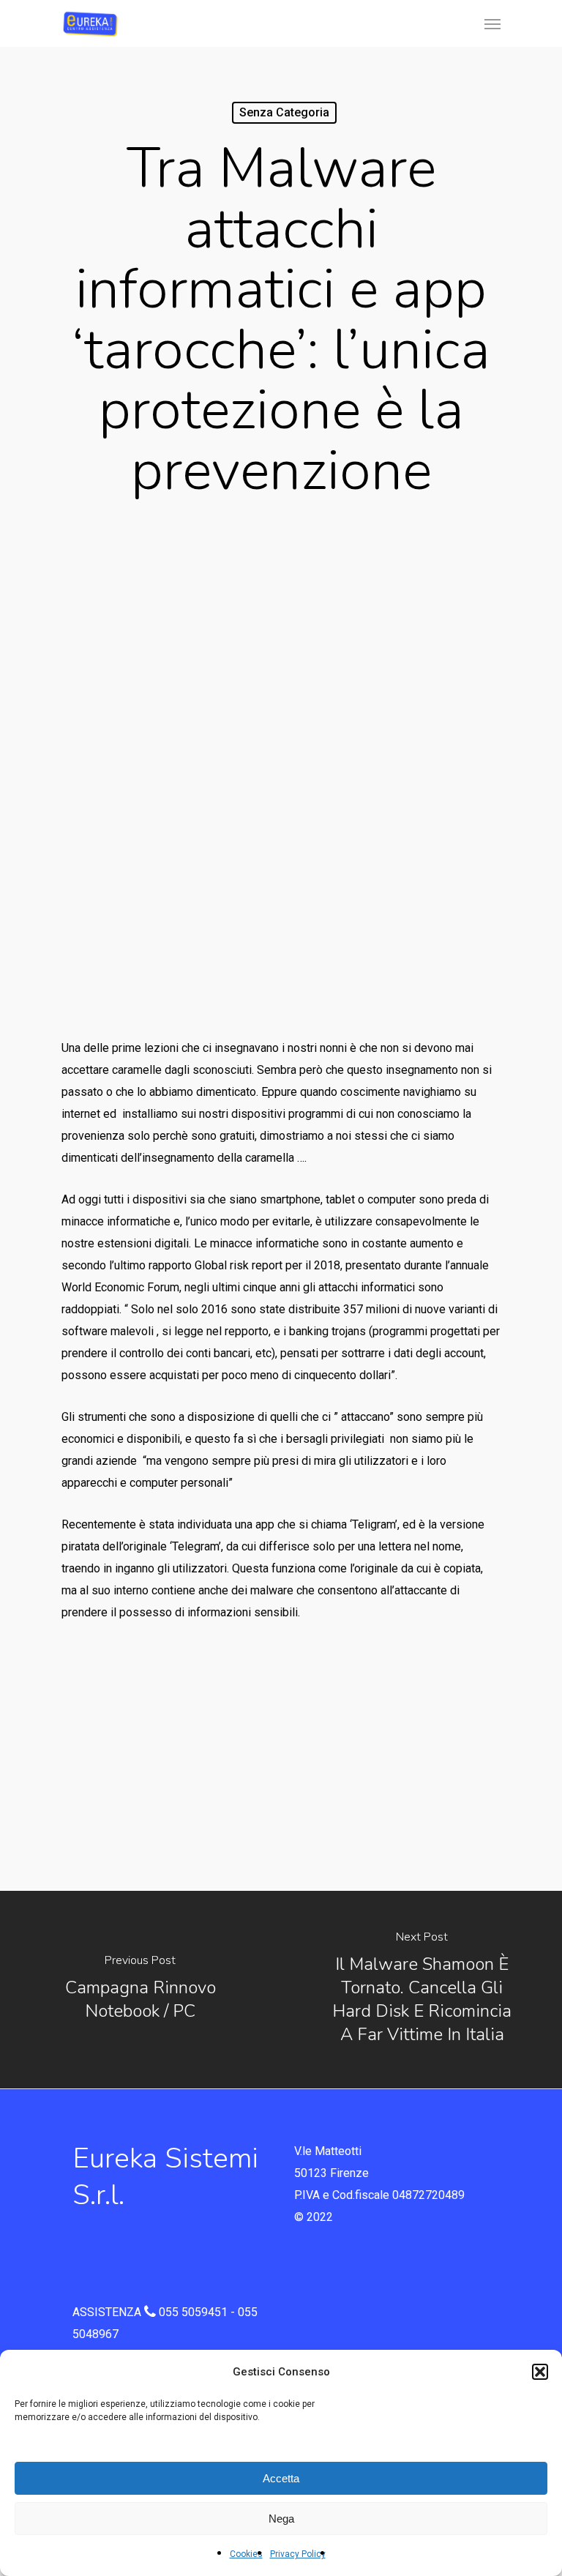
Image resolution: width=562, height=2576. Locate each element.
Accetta (281, 2478)
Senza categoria (284, 112)
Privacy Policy (298, 2554)
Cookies (246, 2554)
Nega (281, 2519)
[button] (540, 2372)
